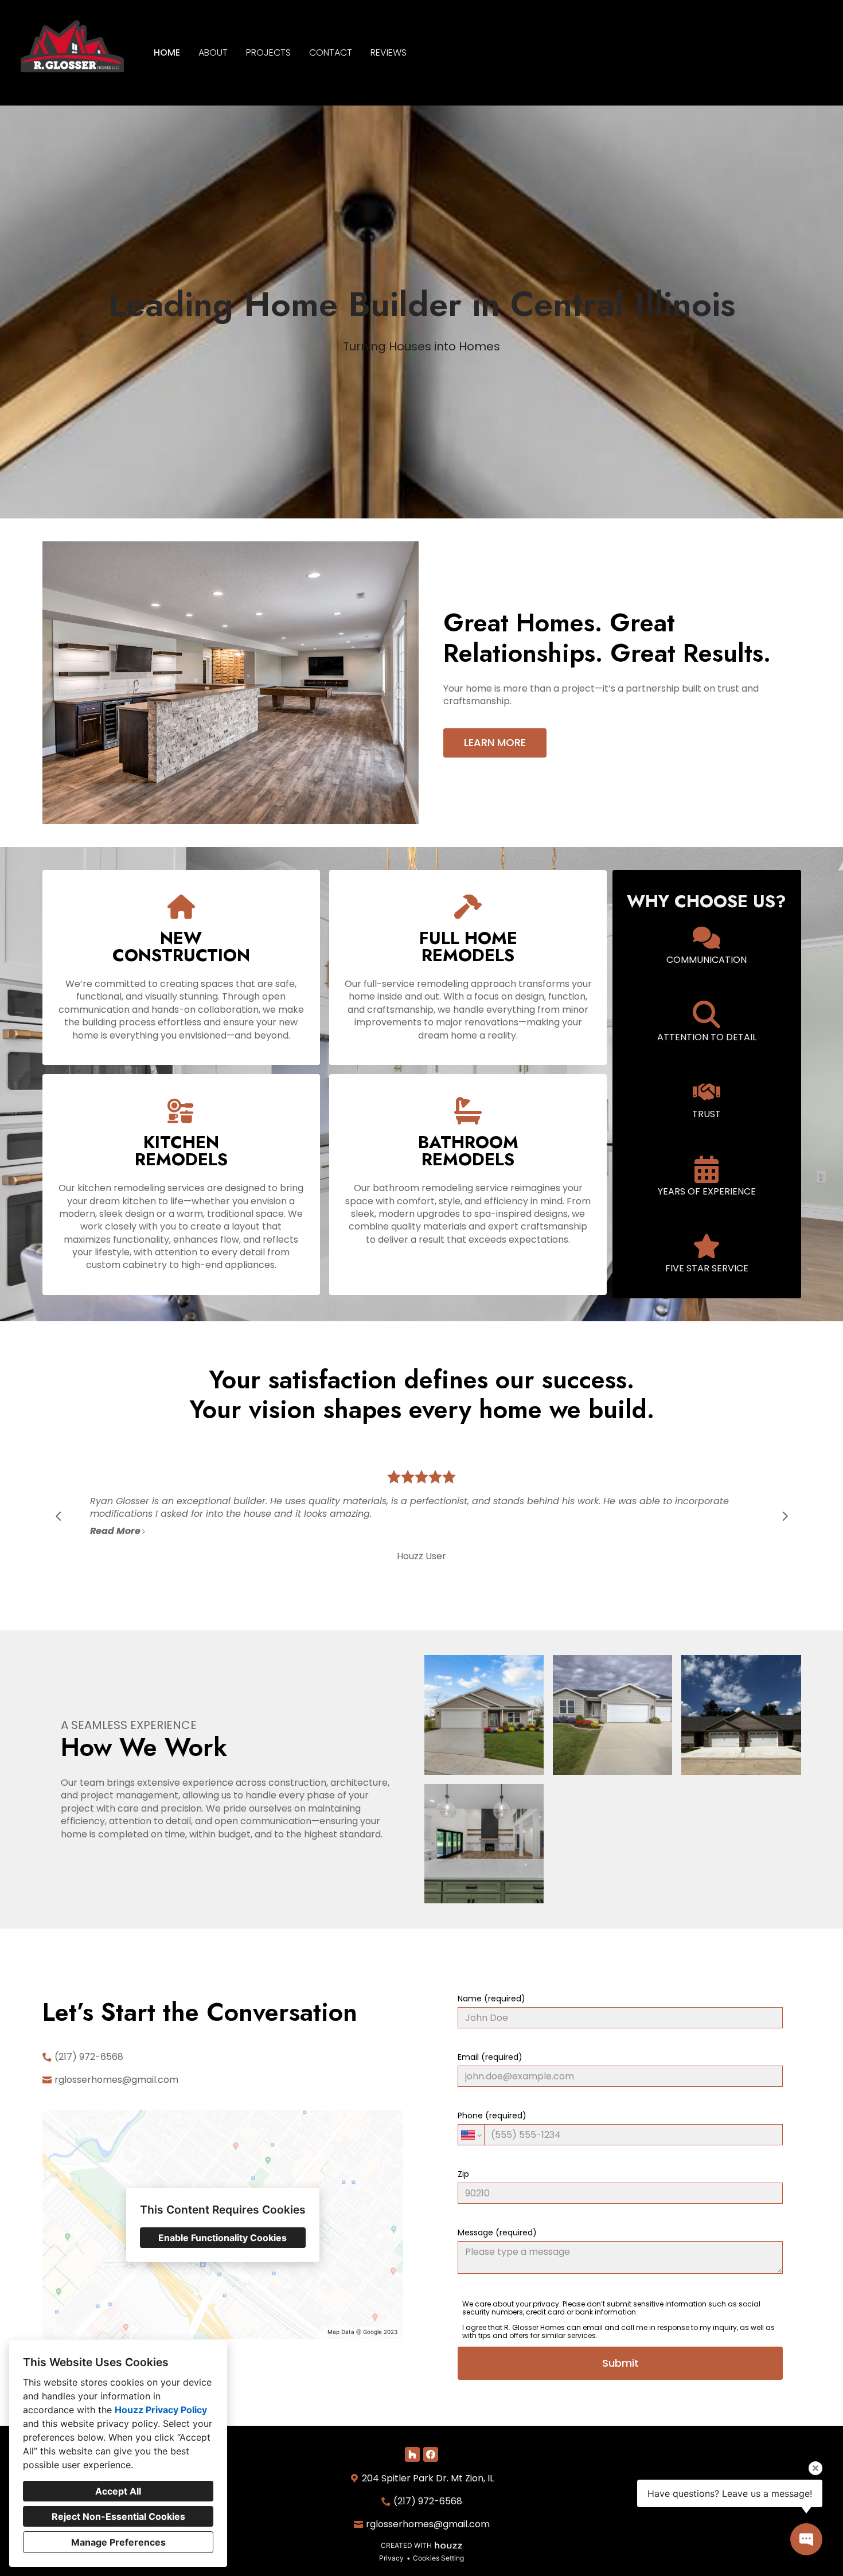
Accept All (118, 2491)
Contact (331, 52)
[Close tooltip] (815, 2468)
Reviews (389, 52)
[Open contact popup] (806, 2539)
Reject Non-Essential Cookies (118, 2516)
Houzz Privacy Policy (161, 2410)
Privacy (391, 2558)
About (213, 52)
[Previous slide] (58, 1516)
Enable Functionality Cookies (223, 2238)
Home (167, 52)
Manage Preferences (118, 2542)
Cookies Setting (438, 2558)
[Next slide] (785, 1516)
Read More (115, 1531)
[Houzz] (412, 2454)
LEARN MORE (495, 742)
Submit (620, 2363)
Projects (268, 52)
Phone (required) (492, 2116)
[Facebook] (431, 2454)
